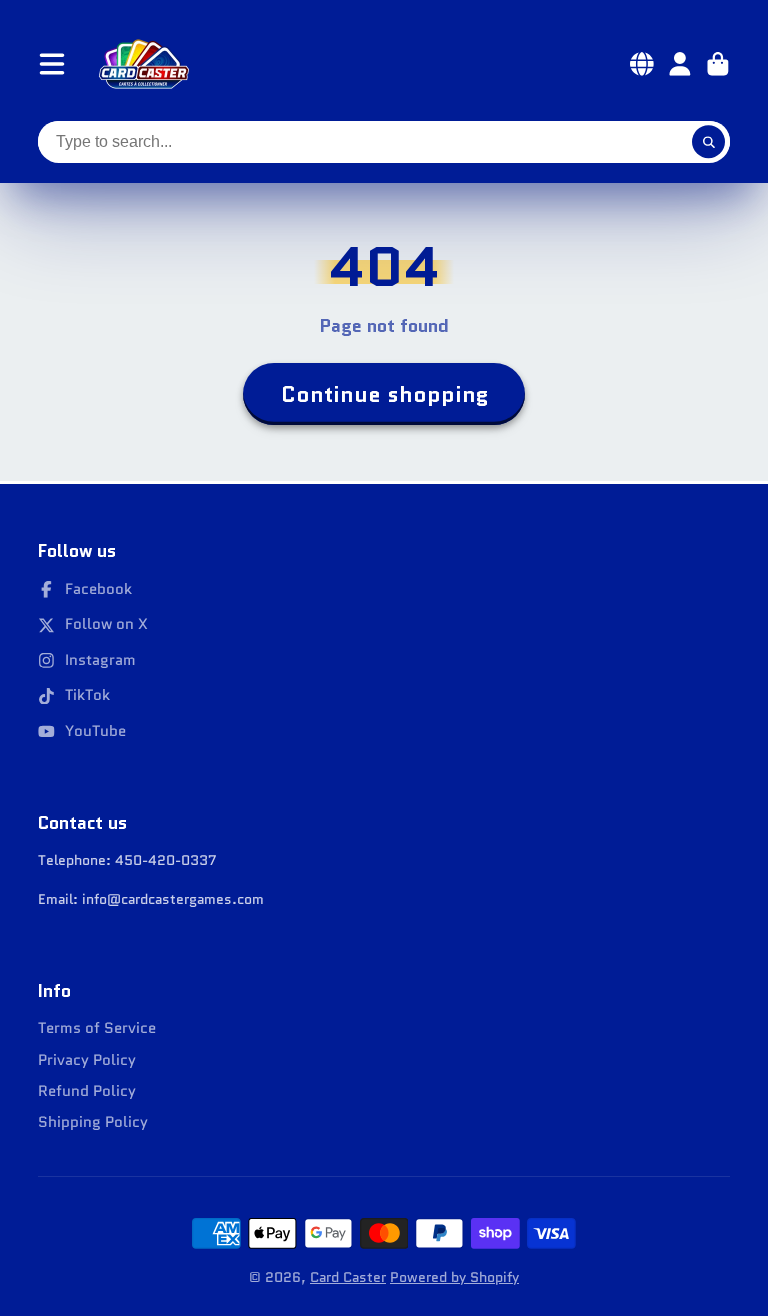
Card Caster (348, 1277)
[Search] (709, 142)
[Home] (144, 64)
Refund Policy (87, 1091)
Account (680, 64)
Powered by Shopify (454, 1277)
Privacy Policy (87, 1060)
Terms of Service (97, 1028)
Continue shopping (384, 394)
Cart (718, 64)
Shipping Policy (93, 1122)
